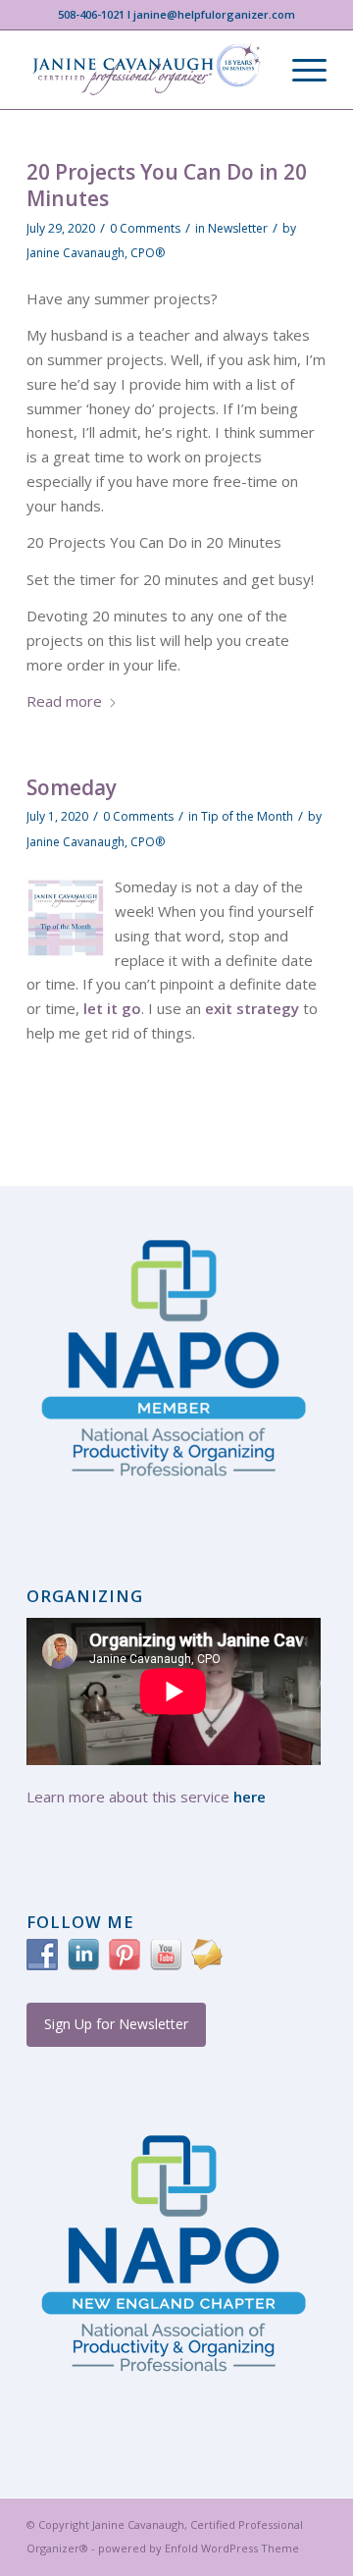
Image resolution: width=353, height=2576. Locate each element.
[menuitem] (300, 70)
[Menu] (300, 70)
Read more (64, 701)
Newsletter (238, 228)
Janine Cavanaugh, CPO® (96, 253)
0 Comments (145, 228)
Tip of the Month (247, 816)
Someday (72, 787)
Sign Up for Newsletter (116, 2024)
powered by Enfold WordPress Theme (199, 2548)
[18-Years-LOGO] (147, 70)
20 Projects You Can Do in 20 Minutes (167, 185)
